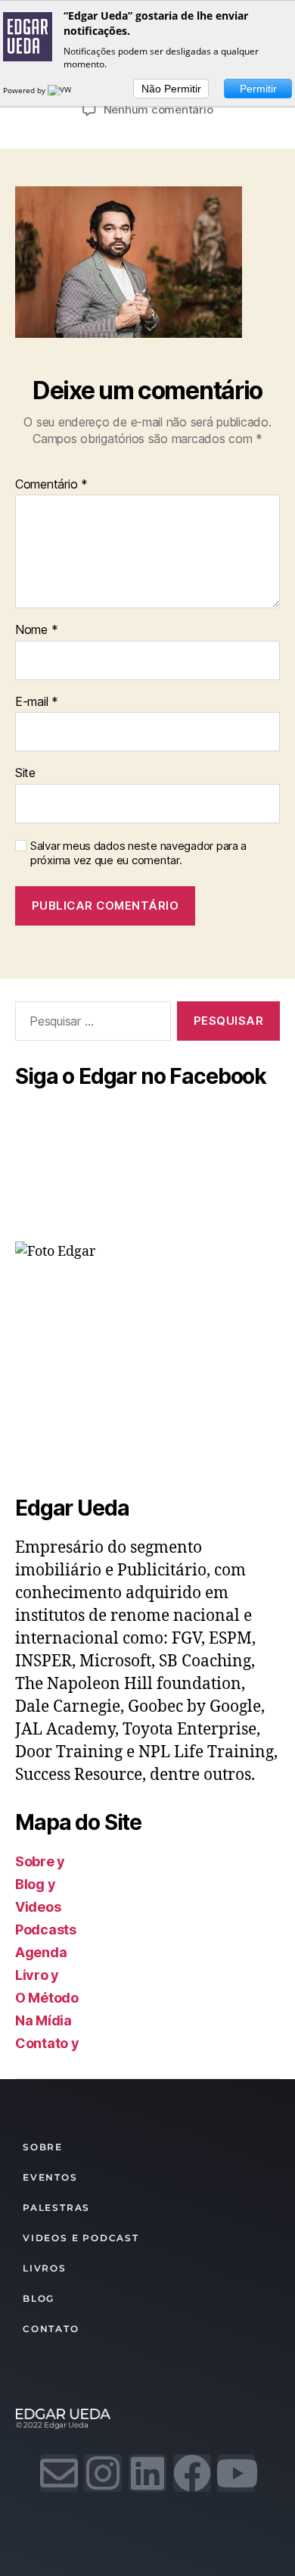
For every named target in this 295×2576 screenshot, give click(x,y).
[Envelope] (59, 2473)
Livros (45, 2268)
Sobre (43, 2147)
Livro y (37, 1975)
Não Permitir (171, 89)
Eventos (50, 2177)
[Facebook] (192, 2473)
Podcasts (46, 1930)
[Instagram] (103, 2473)
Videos (38, 1907)
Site (25, 773)
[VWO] (63, 90)
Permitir (258, 89)
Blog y (35, 1884)
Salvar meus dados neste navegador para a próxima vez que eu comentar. (138, 853)
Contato (51, 2329)
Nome (36, 630)
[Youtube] (236, 2473)
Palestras (56, 2208)
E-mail (37, 702)
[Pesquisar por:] (90, 1024)
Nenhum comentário (158, 109)
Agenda (41, 1952)
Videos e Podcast (81, 2238)
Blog (39, 2298)
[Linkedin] (147, 2473)
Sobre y (40, 1861)
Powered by (25, 90)
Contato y (47, 2043)
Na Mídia (43, 2020)
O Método (47, 1998)
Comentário (51, 485)
